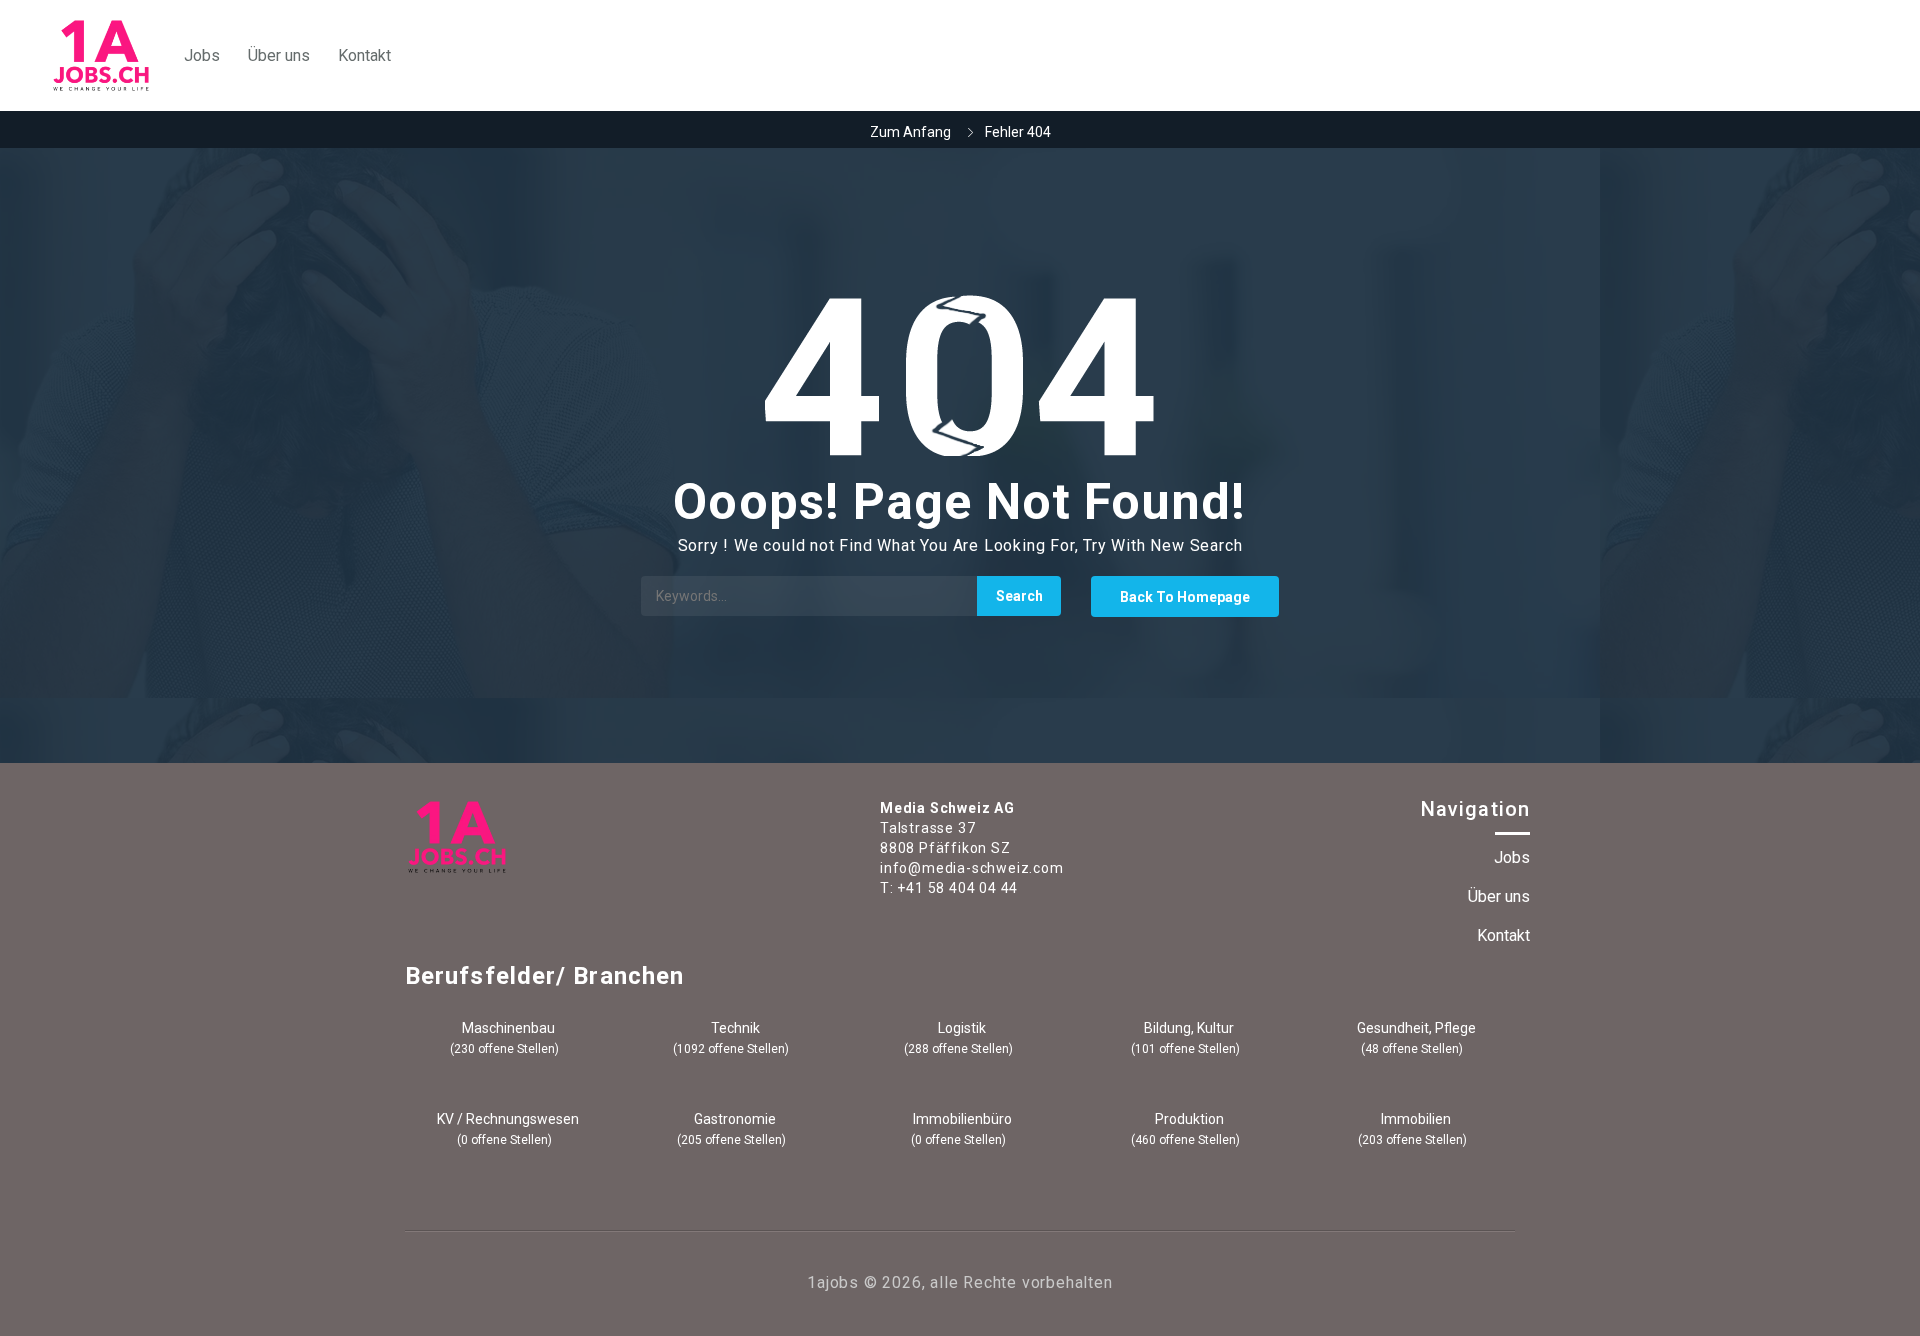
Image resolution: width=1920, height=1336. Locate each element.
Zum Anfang (910, 132)
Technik (734, 1028)
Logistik (960, 1028)
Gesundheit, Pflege (1415, 1028)
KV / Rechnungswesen (506, 1119)
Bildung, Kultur (1187, 1028)
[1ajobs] (101, 55)
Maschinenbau (507, 1028)
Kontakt (364, 55)
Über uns (279, 55)
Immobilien (1414, 1119)
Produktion (1188, 1119)
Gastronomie (733, 1119)
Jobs (202, 55)
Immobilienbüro (961, 1119)
